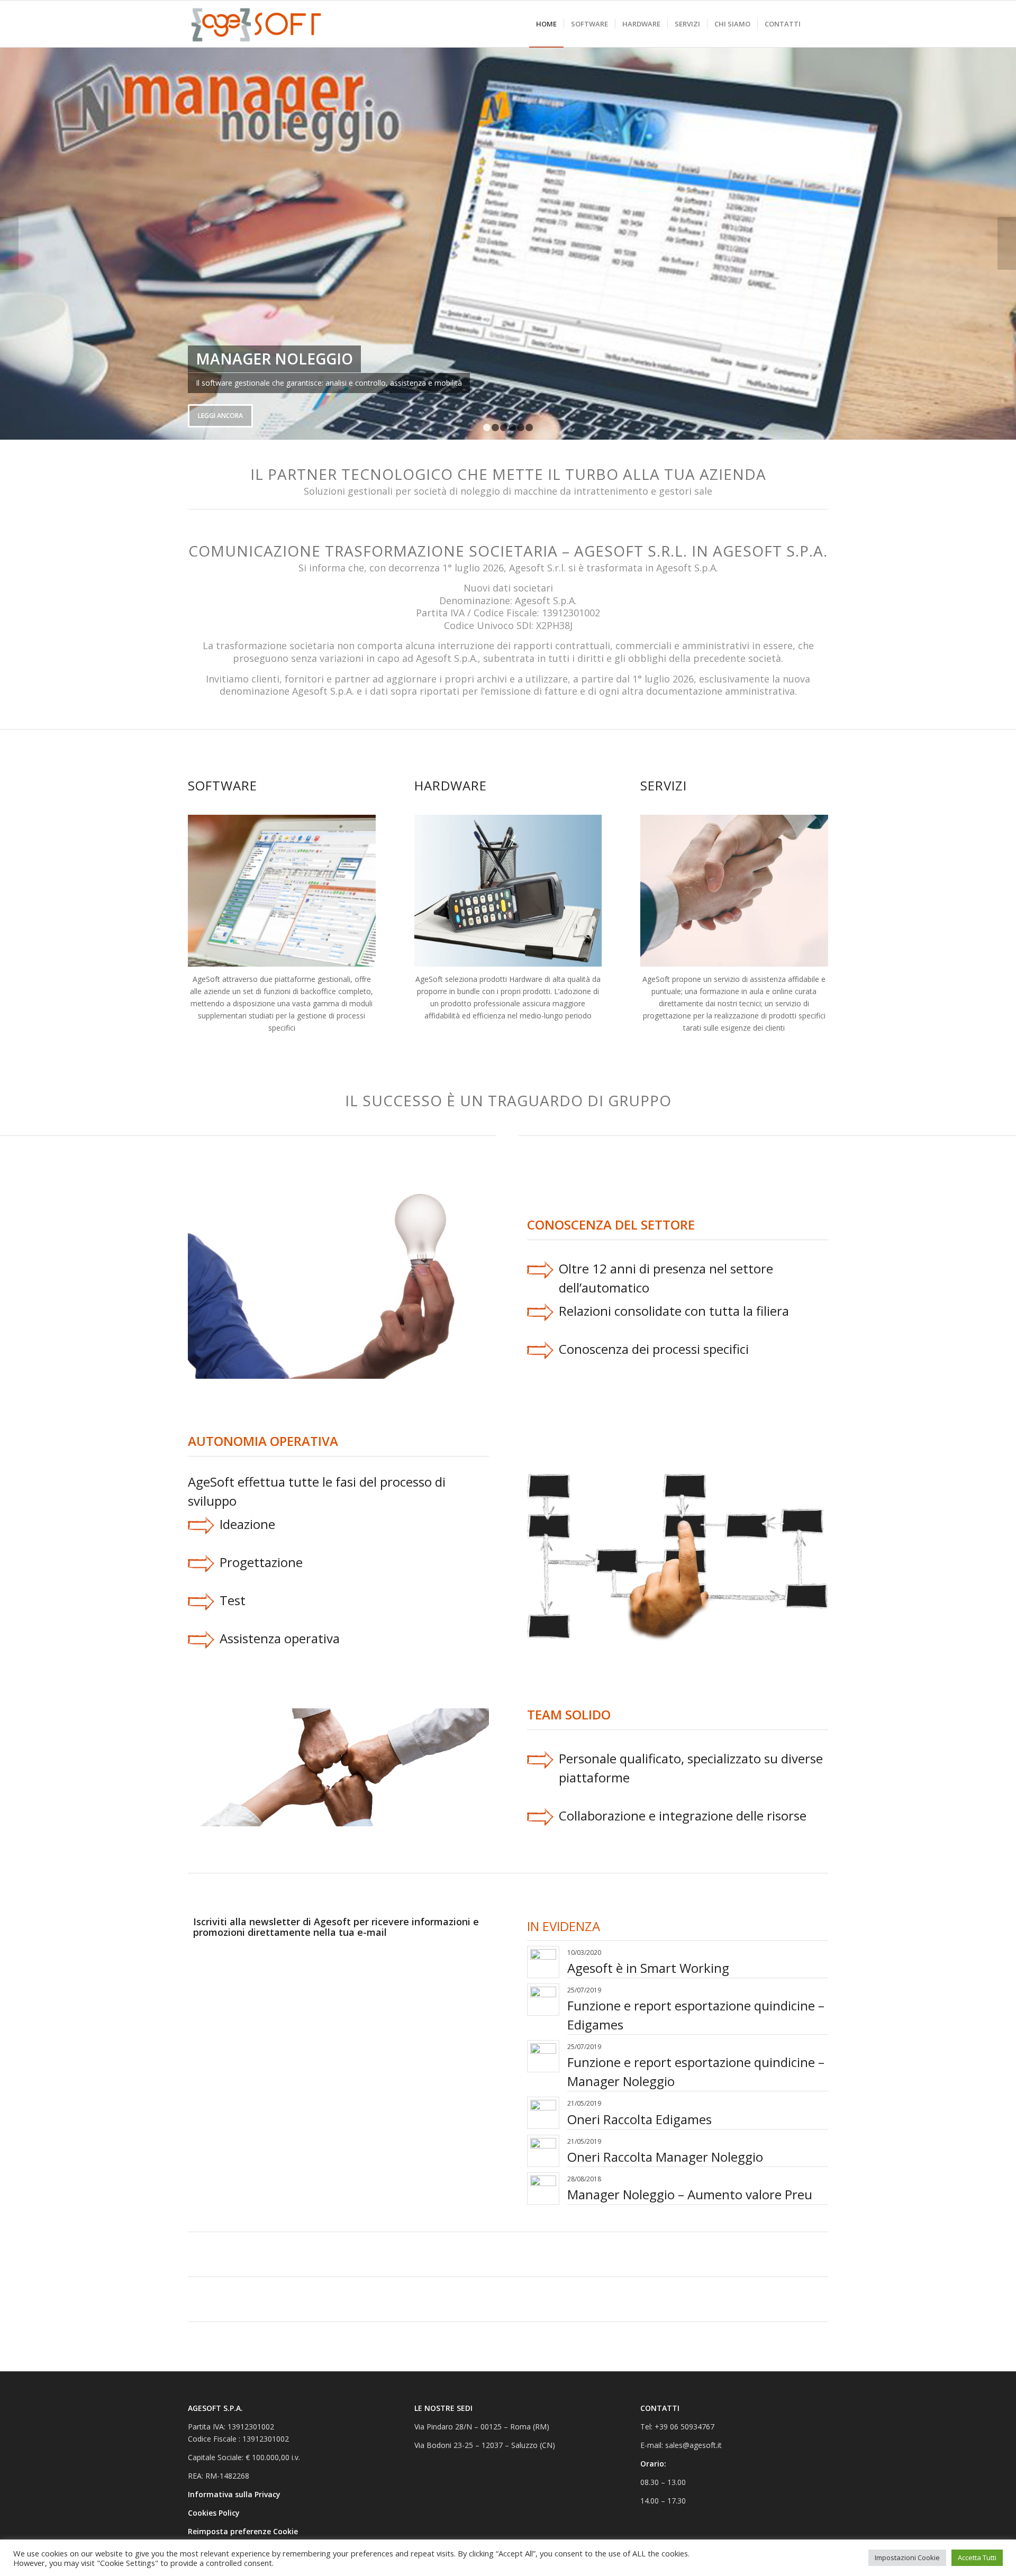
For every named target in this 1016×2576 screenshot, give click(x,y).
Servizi (664, 785)
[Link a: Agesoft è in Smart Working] (543, 1962)
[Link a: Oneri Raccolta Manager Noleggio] (543, 2151)
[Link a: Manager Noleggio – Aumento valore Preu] (543, 2188)
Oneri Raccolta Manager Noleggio (665, 2157)
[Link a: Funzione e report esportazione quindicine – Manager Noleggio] (543, 2056)
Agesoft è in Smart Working (648, 1968)
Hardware (451, 785)
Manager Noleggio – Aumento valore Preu (690, 2194)
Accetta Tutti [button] (977, 2557)
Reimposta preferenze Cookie (243, 2531)
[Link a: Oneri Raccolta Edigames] (543, 2113)
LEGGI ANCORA (220, 416)
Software (223, 785)
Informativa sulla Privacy (235, 2494)
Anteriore (9, 243)
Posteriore (1007, 243)
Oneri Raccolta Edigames (639, 2119)
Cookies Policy (215, 2513)
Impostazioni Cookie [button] (907, 2557)
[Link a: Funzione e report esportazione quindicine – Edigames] (543, 2000)
